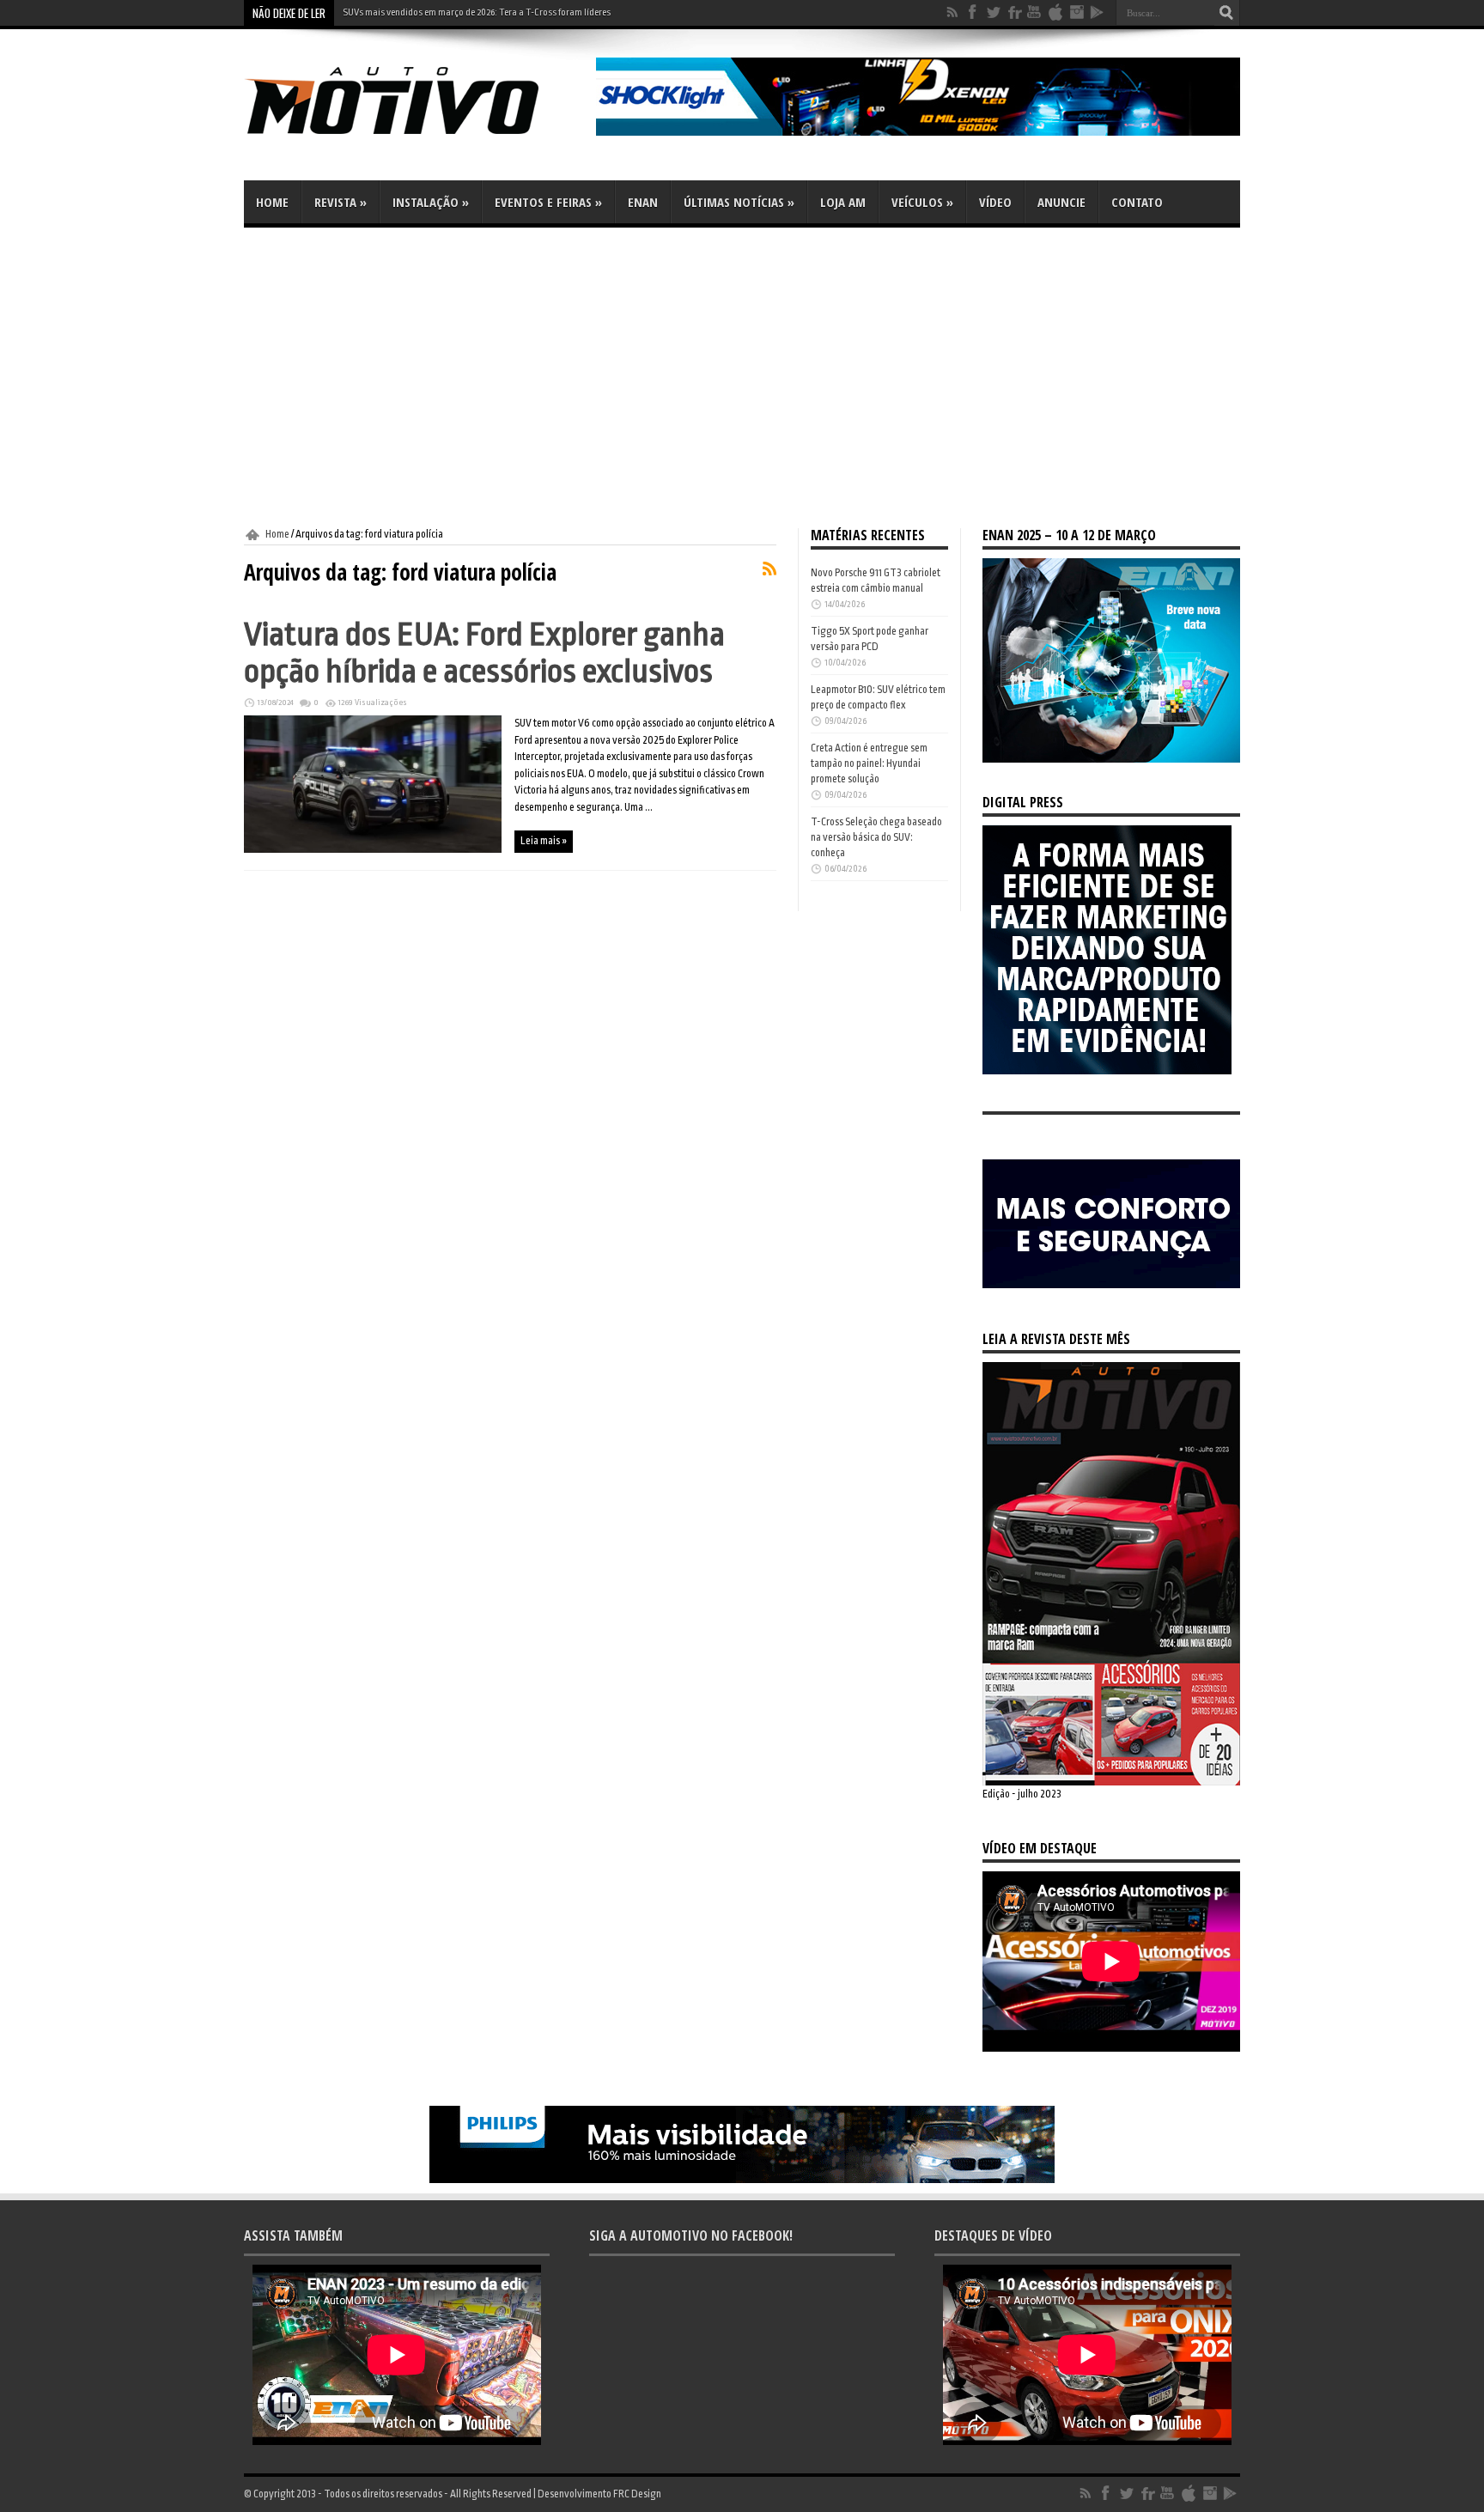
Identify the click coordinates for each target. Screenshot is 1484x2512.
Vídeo (995, 202)
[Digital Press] (1107, 1071)
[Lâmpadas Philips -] (742, 2180)
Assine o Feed (769, 569)
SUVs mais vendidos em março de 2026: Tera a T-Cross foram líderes (477, 12)
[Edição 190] (1111, 1782)
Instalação (431, 202)
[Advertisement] (742, 378)
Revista (341, 202)
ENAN (643, 202)
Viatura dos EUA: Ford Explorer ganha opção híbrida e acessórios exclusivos (484, 653)
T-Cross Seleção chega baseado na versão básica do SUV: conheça (876, 837)
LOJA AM (843, 202)
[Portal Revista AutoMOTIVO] (416, 137)
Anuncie (1061, 202)
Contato (1137, 202)
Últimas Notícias (739, 202)
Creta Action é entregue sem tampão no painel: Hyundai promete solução (869, 763)
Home (272, 202)
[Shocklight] (918, 132)
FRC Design (637, 2494)
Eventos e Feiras (548, 202)
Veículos (922, 202)
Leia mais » (544, 841)
